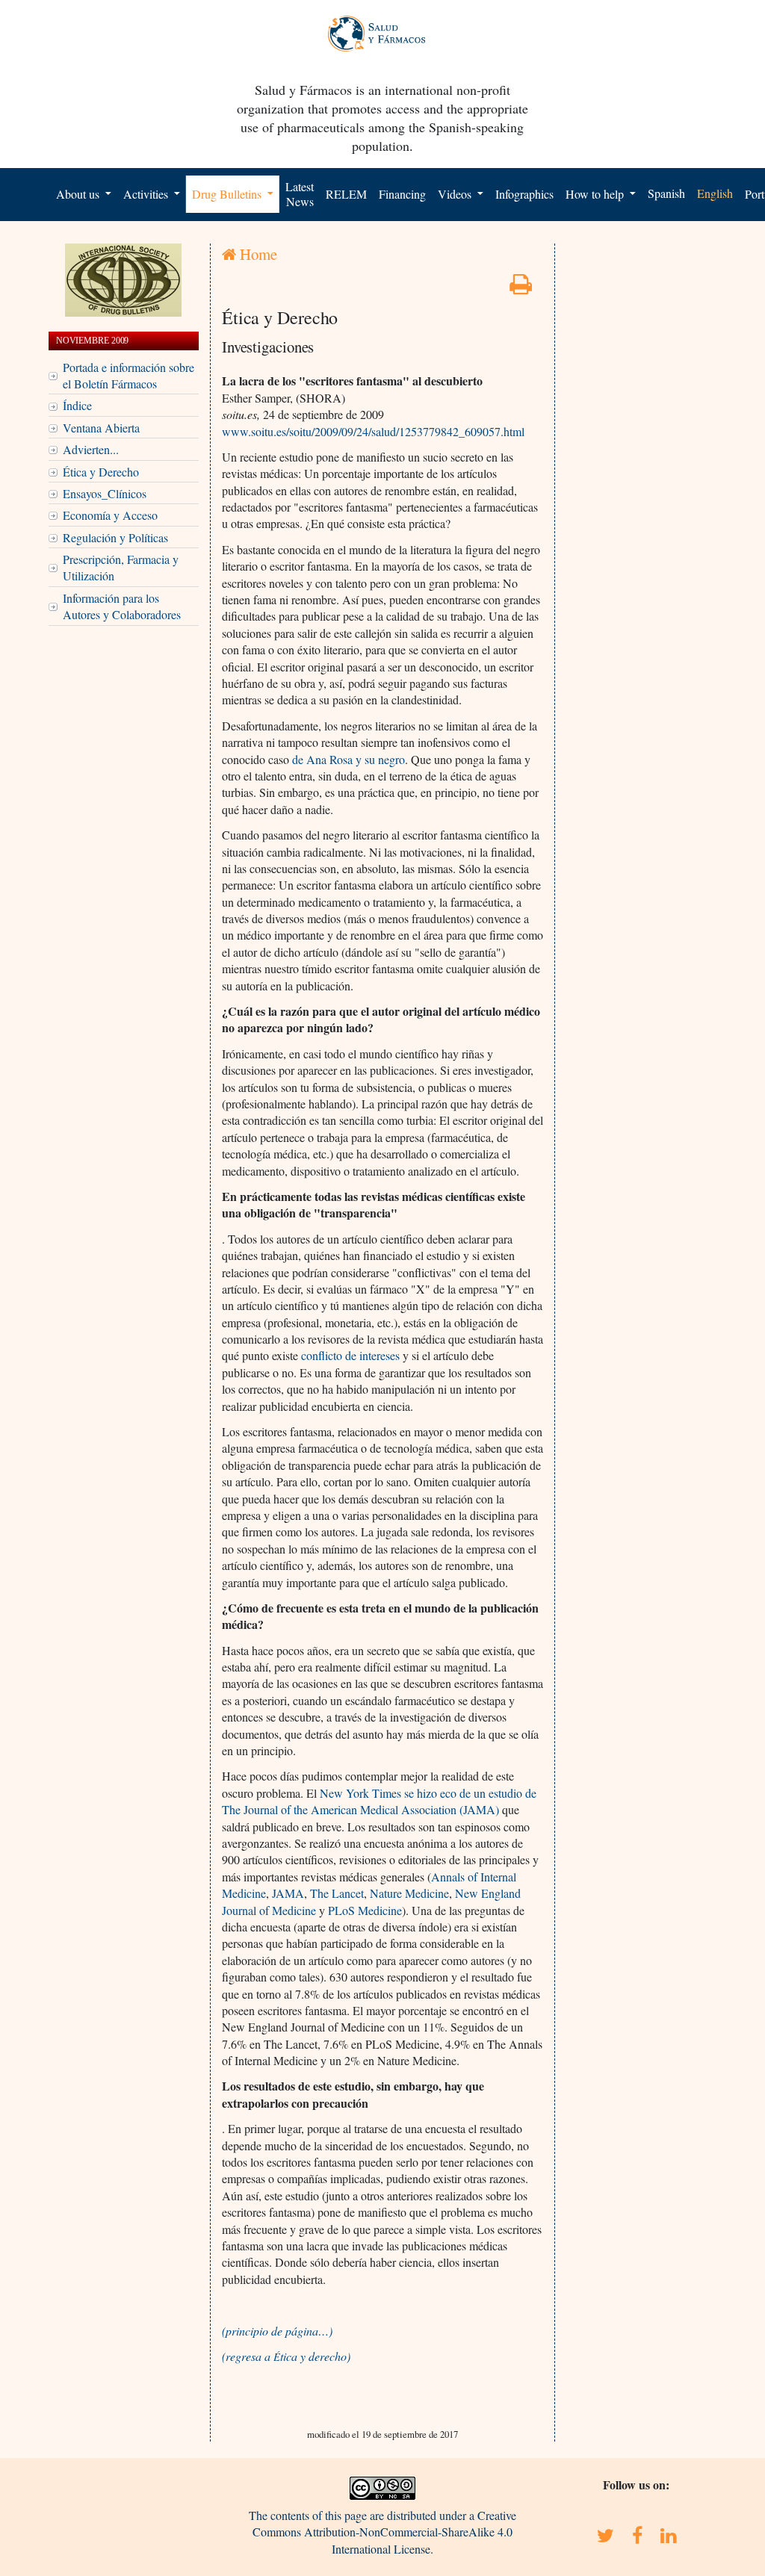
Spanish (666, 193)
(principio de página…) (277, 2331)
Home (257, 254)
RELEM (346, 194)
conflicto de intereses (350, 1355)
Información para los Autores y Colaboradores (122, 606)
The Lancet (337, 1893)
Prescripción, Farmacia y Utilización (121, 567)
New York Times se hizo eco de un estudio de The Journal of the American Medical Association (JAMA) (379, 1801)
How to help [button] (596, 194)
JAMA (288, 1893)
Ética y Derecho (101, 472)
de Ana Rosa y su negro (349, 759)
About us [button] (79, 194)
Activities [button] (147, 194)
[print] (521, 288)
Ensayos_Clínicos (105, 493)
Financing (402, 194)
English (715, 193)
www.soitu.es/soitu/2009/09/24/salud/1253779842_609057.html (373, 431)
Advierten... (91, 449)
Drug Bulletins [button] (228, 194)
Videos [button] (456, 194)
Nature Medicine (409, 1893)
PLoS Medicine (365, 1910)
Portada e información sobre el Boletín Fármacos (128, 375)
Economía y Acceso (110, 515)
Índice (77, 405)
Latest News (300, 194)
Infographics (524, 194)
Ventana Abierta (101, 428)
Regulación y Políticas (115, 537)
